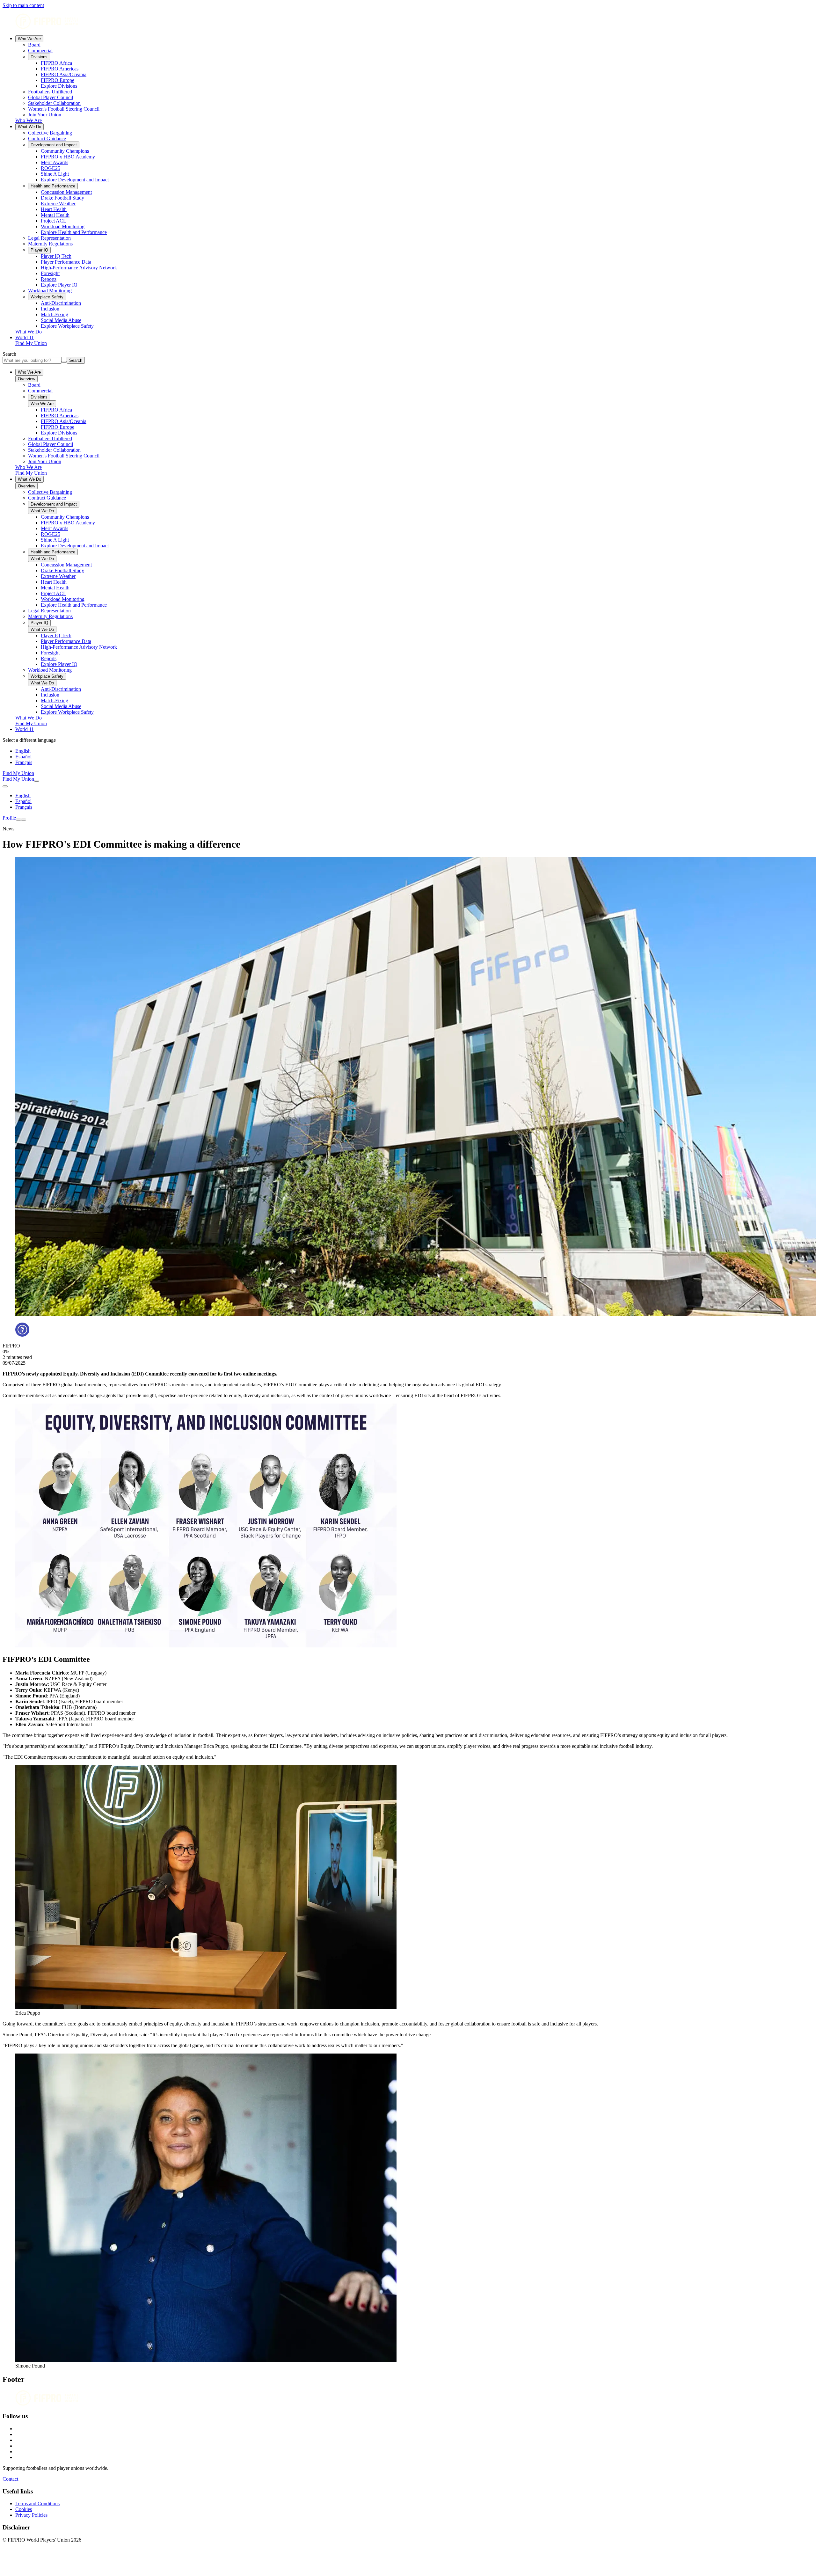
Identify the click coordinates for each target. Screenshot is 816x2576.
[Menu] (18, 820)
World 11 (25, 337)
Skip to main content (23, 5)
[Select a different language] (5, 786)
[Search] (37, 781)
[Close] (24, 820)
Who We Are (29, 39)
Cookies (24, 2509)
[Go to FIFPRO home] (408, 22)
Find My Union (31, 343)
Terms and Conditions (37, 2503)
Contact (10, 2479)
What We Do (29, 127)
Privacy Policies (31, 2515)
